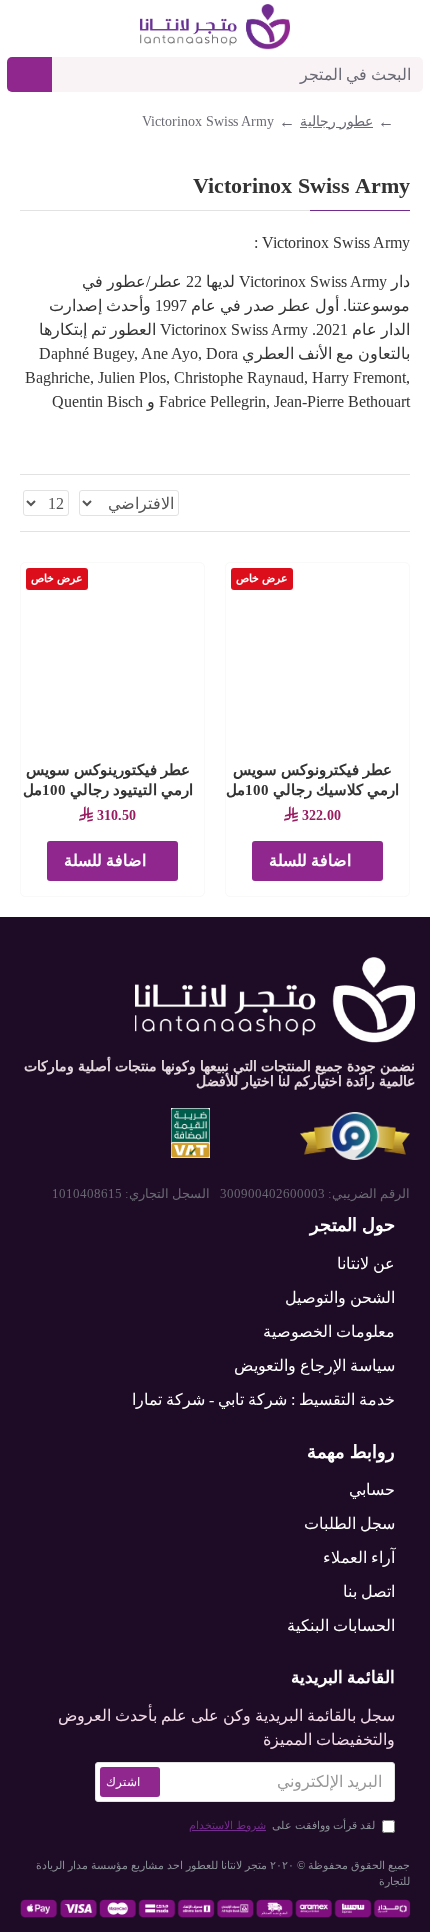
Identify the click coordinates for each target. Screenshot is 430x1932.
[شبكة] (403, 503)
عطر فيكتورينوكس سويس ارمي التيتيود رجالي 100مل (108, 780)
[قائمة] (378, 503)
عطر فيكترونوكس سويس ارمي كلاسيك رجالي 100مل (312, 780)
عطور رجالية (336, 121)
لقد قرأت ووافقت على (282, 1825)
